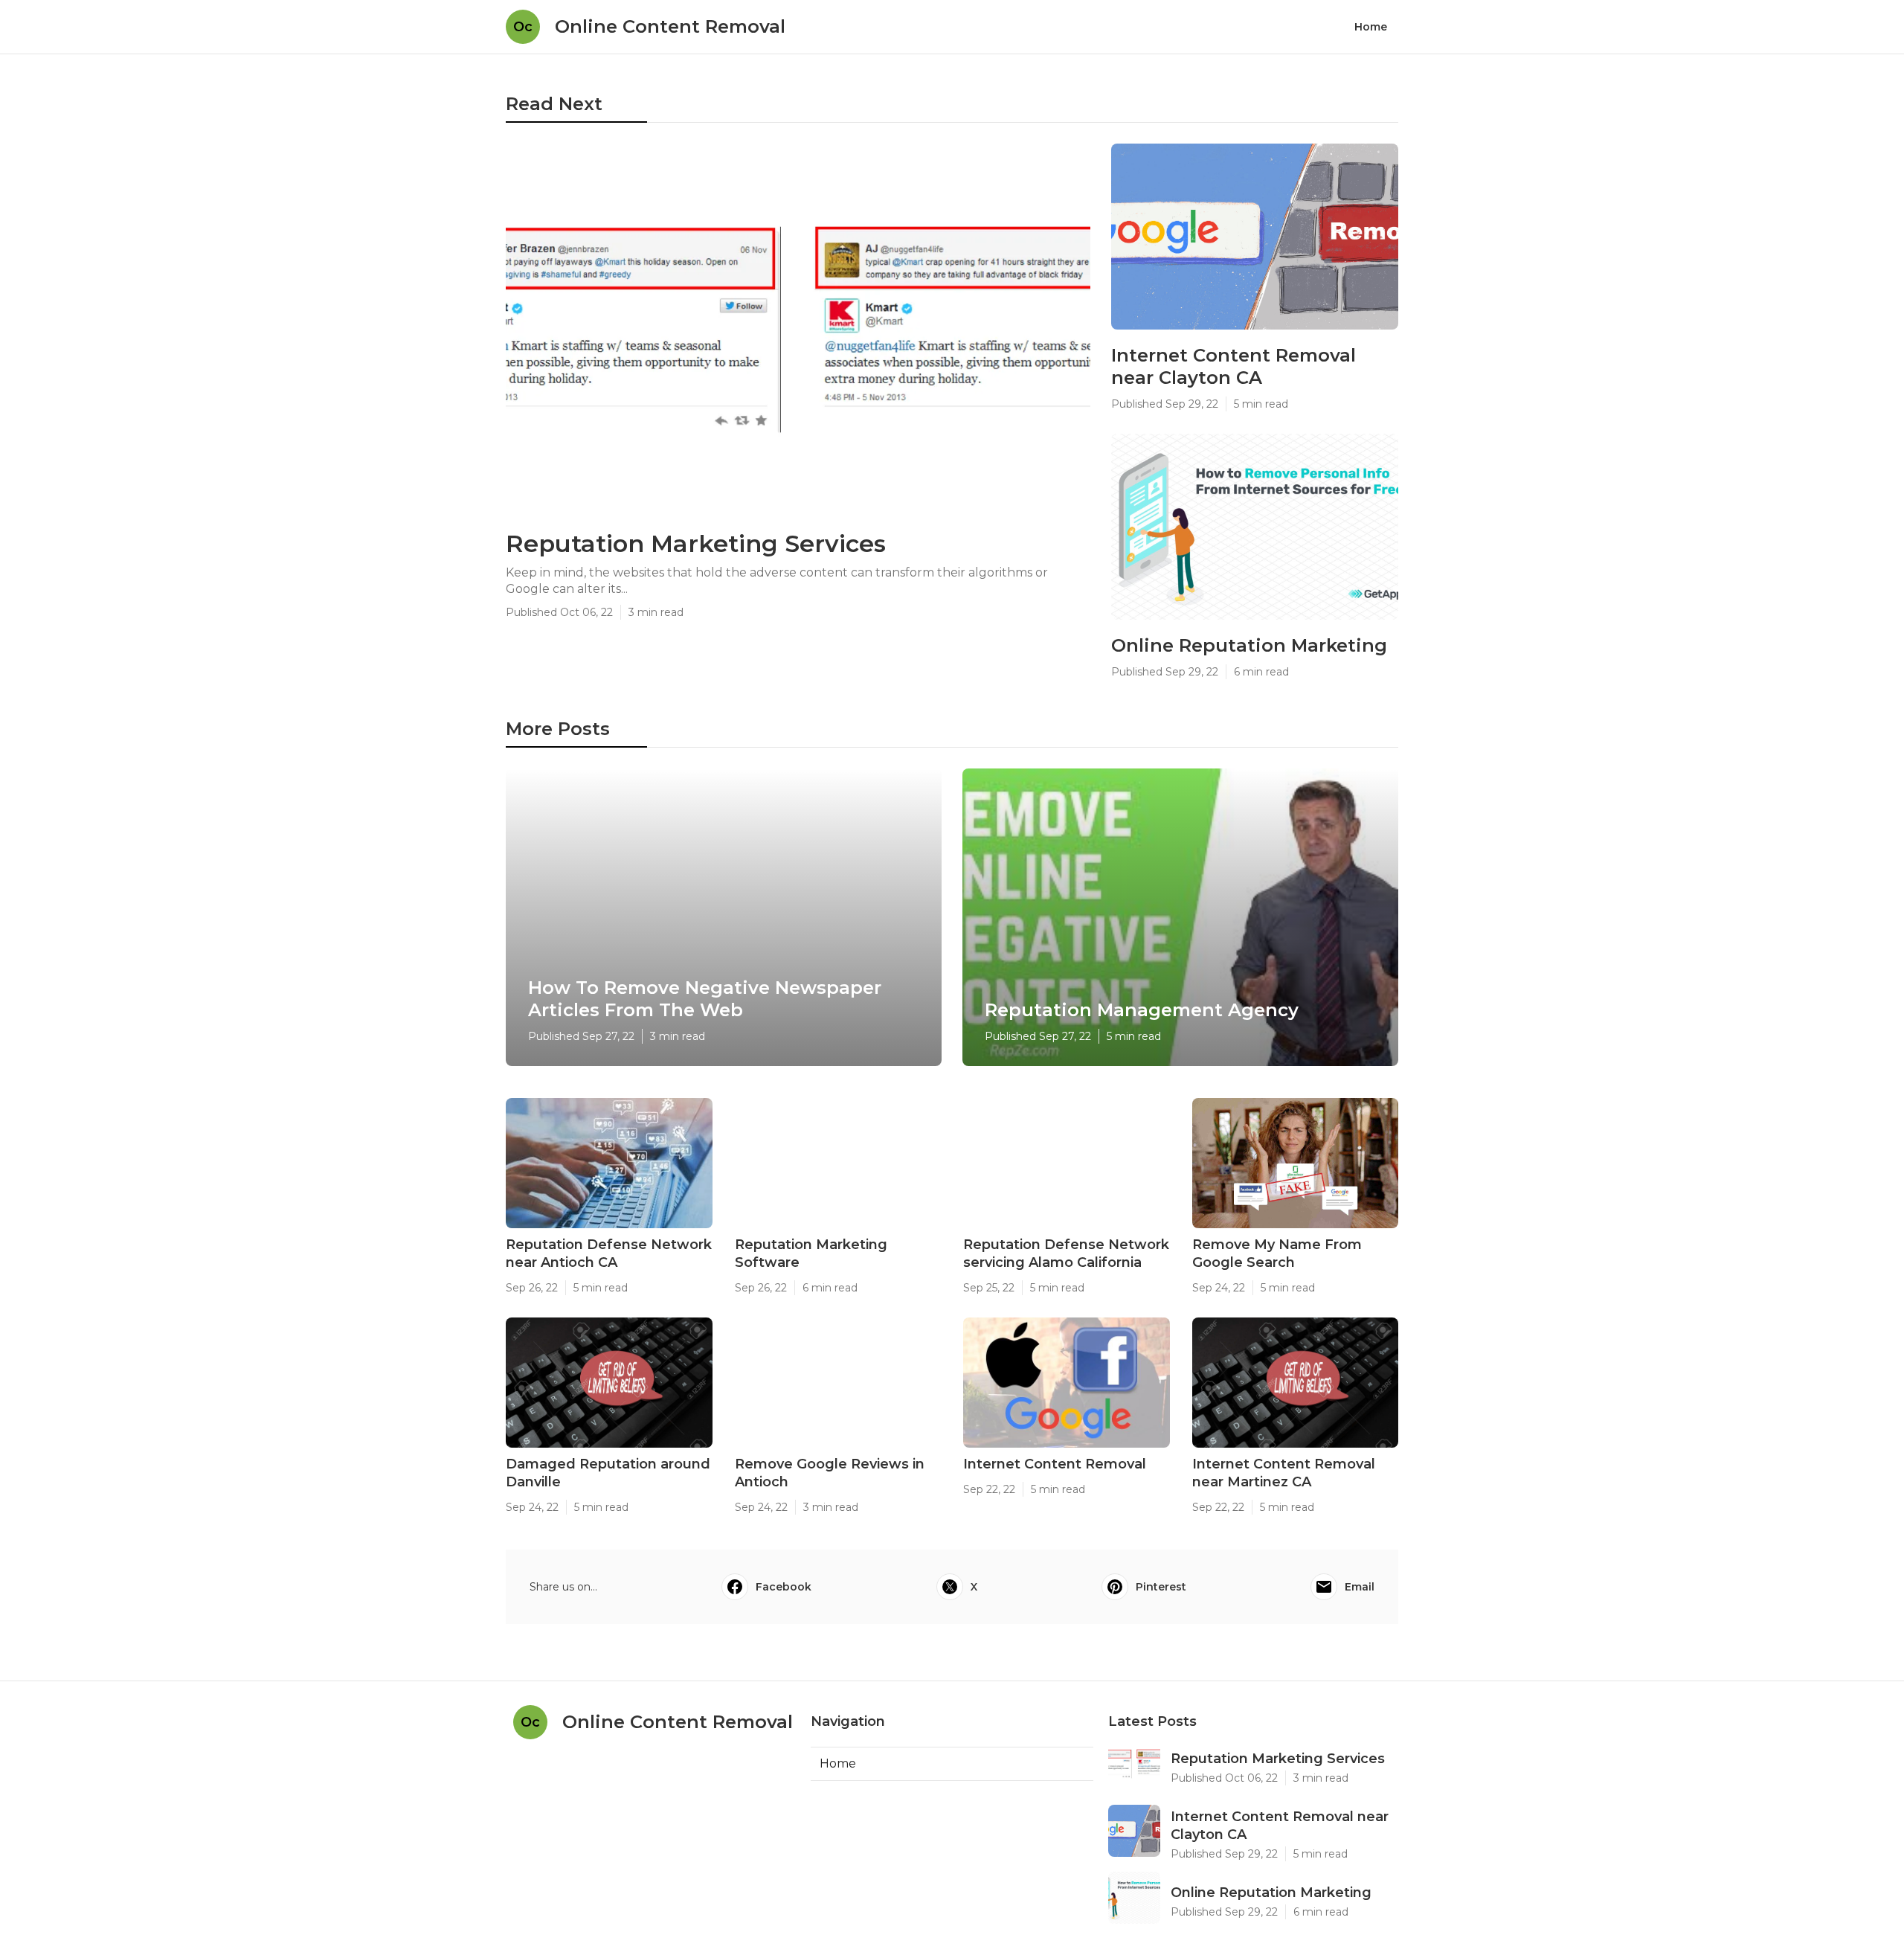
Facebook (784, 1587)
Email (1360, 1587)
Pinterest (1161, 1587)
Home (1371, 27)
